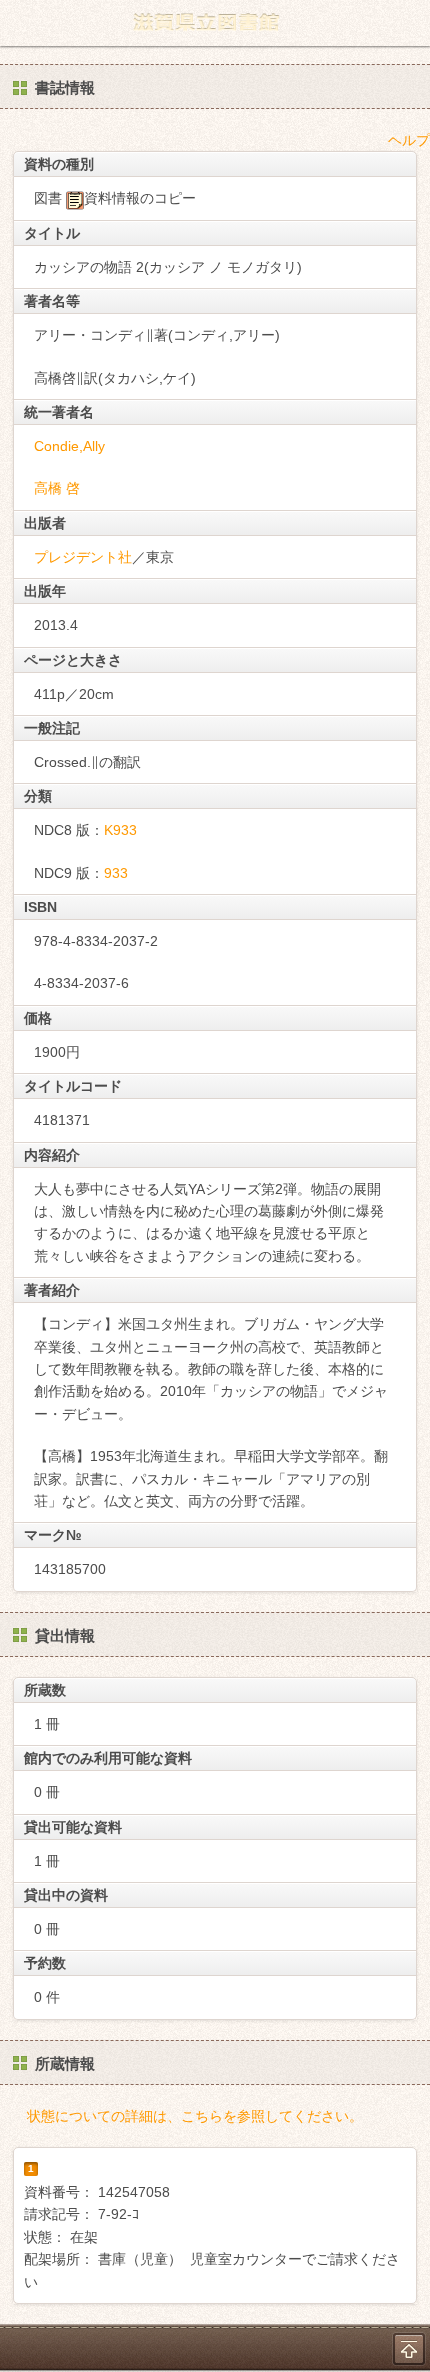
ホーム (21, 23)
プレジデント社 (83, 557)
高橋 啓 (57, 488)
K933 (120, 830)
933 (116, 873)
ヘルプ (409, 140)
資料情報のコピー (140, 198)
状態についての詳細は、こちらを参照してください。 (195, 2116)
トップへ (409, 2349)
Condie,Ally (69, 446)
